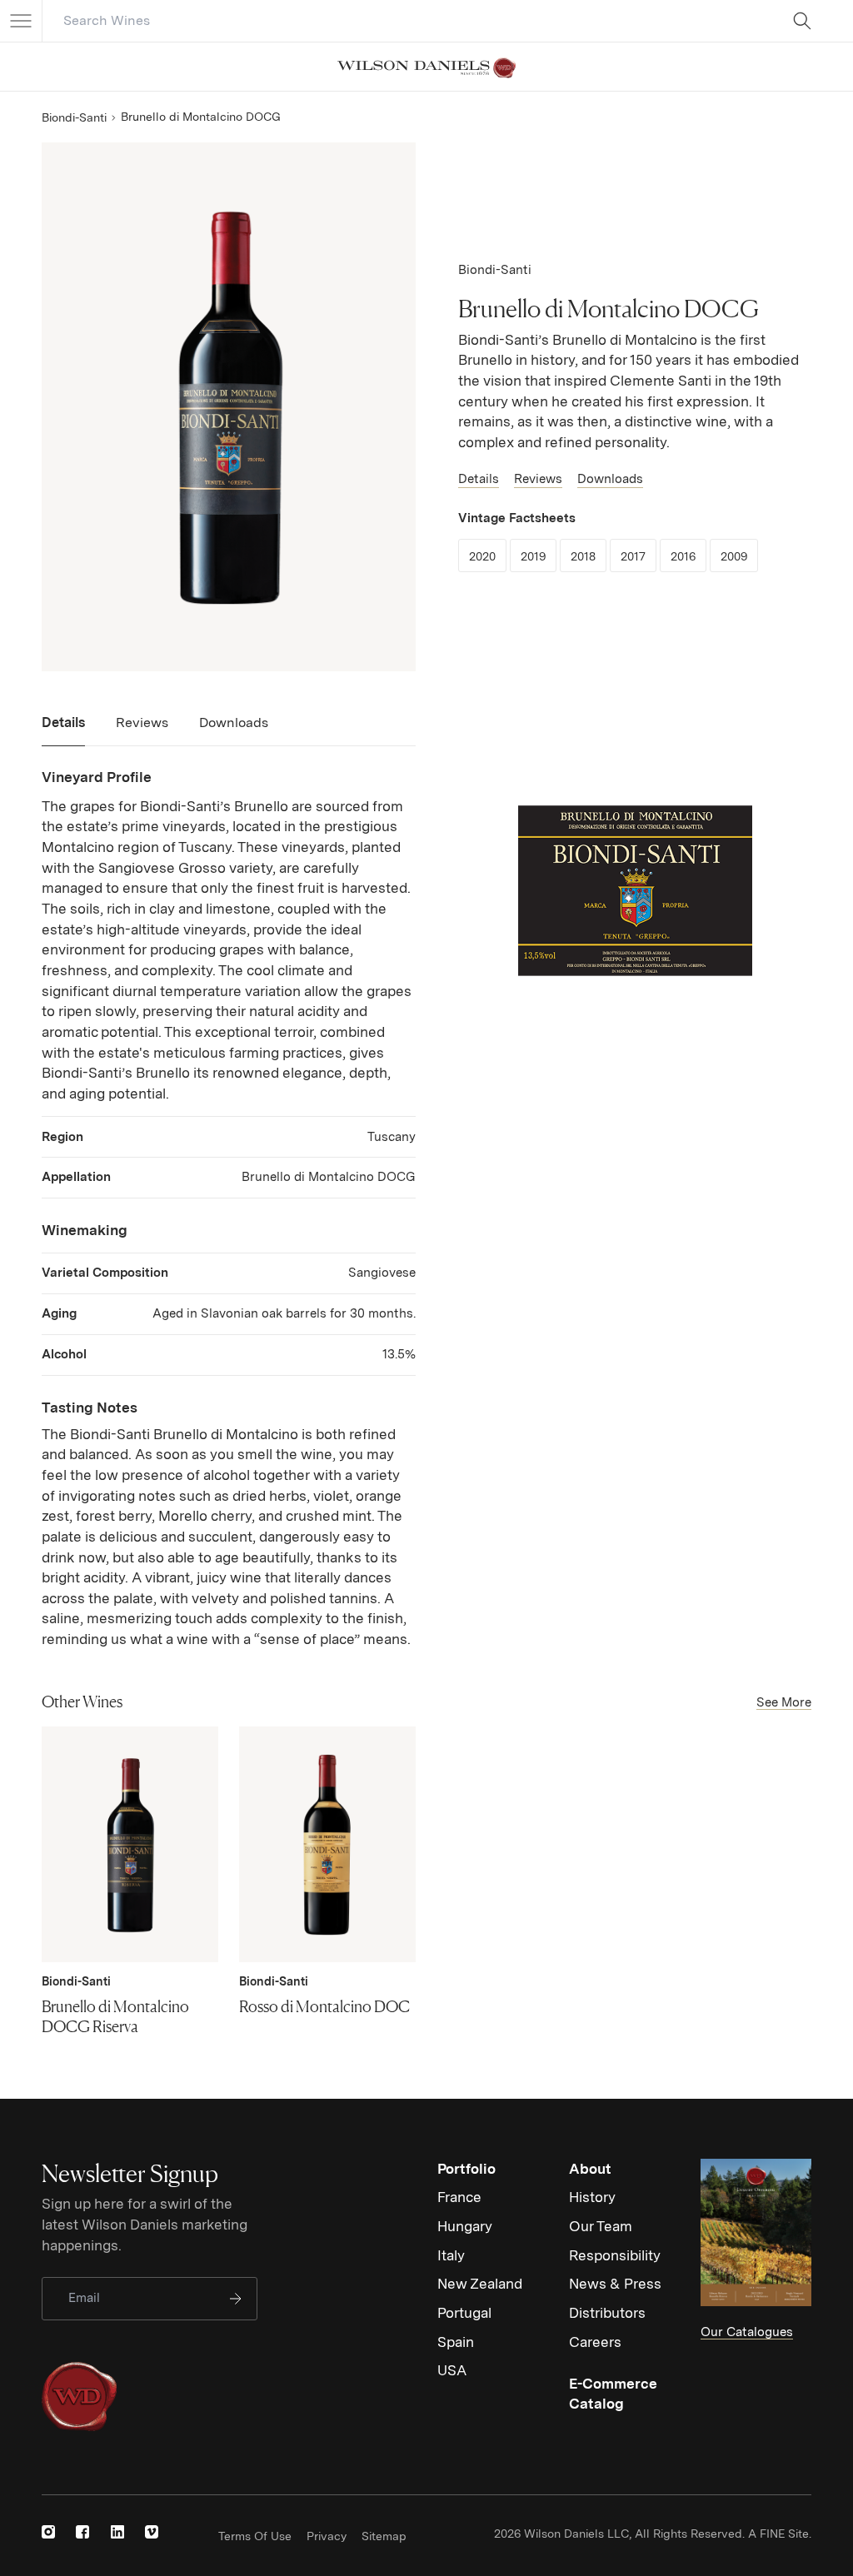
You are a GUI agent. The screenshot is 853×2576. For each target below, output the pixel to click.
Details (479, 479)
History (592, 2197)
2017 (639, 556)
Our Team (601, 2226)
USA (452, 2370)
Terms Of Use (255, 2536)
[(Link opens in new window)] (48, 2532)
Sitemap (384, 2536)
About (590, 2169)
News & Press (615, 2284)
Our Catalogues (747, 2332)
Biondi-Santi (74, 117)
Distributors (607, 2313)
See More (784, 1702)
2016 (688, 556)
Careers (595, 2342)
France (459, 2197)
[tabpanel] (229, 1208)
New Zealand (480, 2284)
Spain (456, 2342)
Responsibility (615, 2255)
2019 (539, 556)
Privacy (327, 2536)
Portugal (464, 2313)
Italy (451, 2255)
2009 (739, 556)
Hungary (465, 2226)
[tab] (63, 730)
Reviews (538, 479)
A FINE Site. (780, 2534)
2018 (589, 556)
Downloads (610, 479)
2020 (488, 556)
